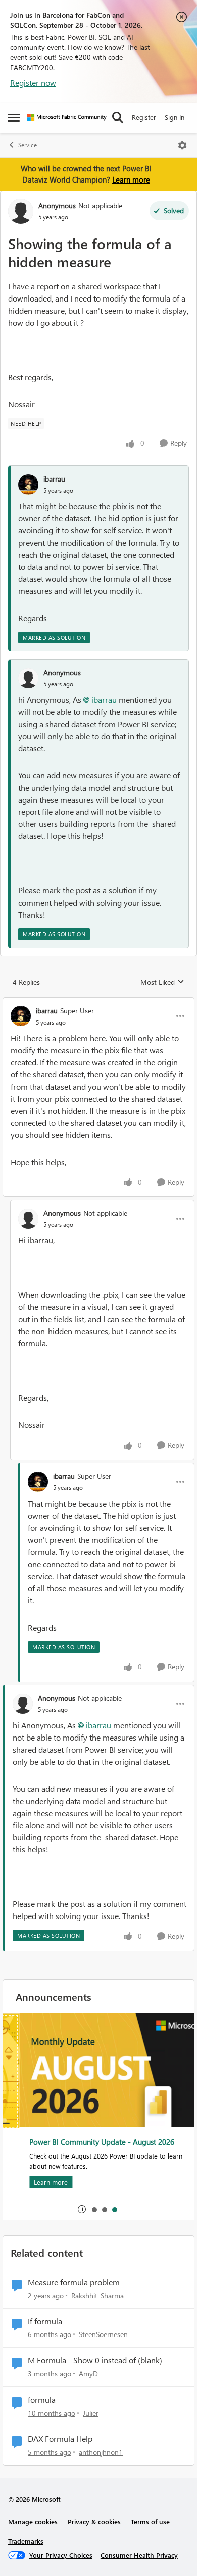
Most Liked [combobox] (162, 982)
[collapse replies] (98, 1002)
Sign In (175, 117)
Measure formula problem (74, 2282)
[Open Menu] (182, 145)
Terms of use (150, 2521)
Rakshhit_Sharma (97, 2295)
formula (42, 2400)
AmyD (88, 2374)
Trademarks (26, 2541)
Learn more (131, 179)
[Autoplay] (82, 2209)
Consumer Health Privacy (139, 2555)
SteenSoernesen (103, 2334)
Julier (91, 2413)
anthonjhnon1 (101, 2452)
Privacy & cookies (94, 2521)
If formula (45, 2321)
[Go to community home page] (67, 117)
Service (28, 145)
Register (144, 117)
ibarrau (54, 479)
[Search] (118, 117)
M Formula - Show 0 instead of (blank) (95, 2360)
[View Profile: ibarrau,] (28, 485)
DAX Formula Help (60, 2439)
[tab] (94, 2209)
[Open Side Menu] (14, 117)
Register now (33, 82)
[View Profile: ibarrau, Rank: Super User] (21, 1016)
